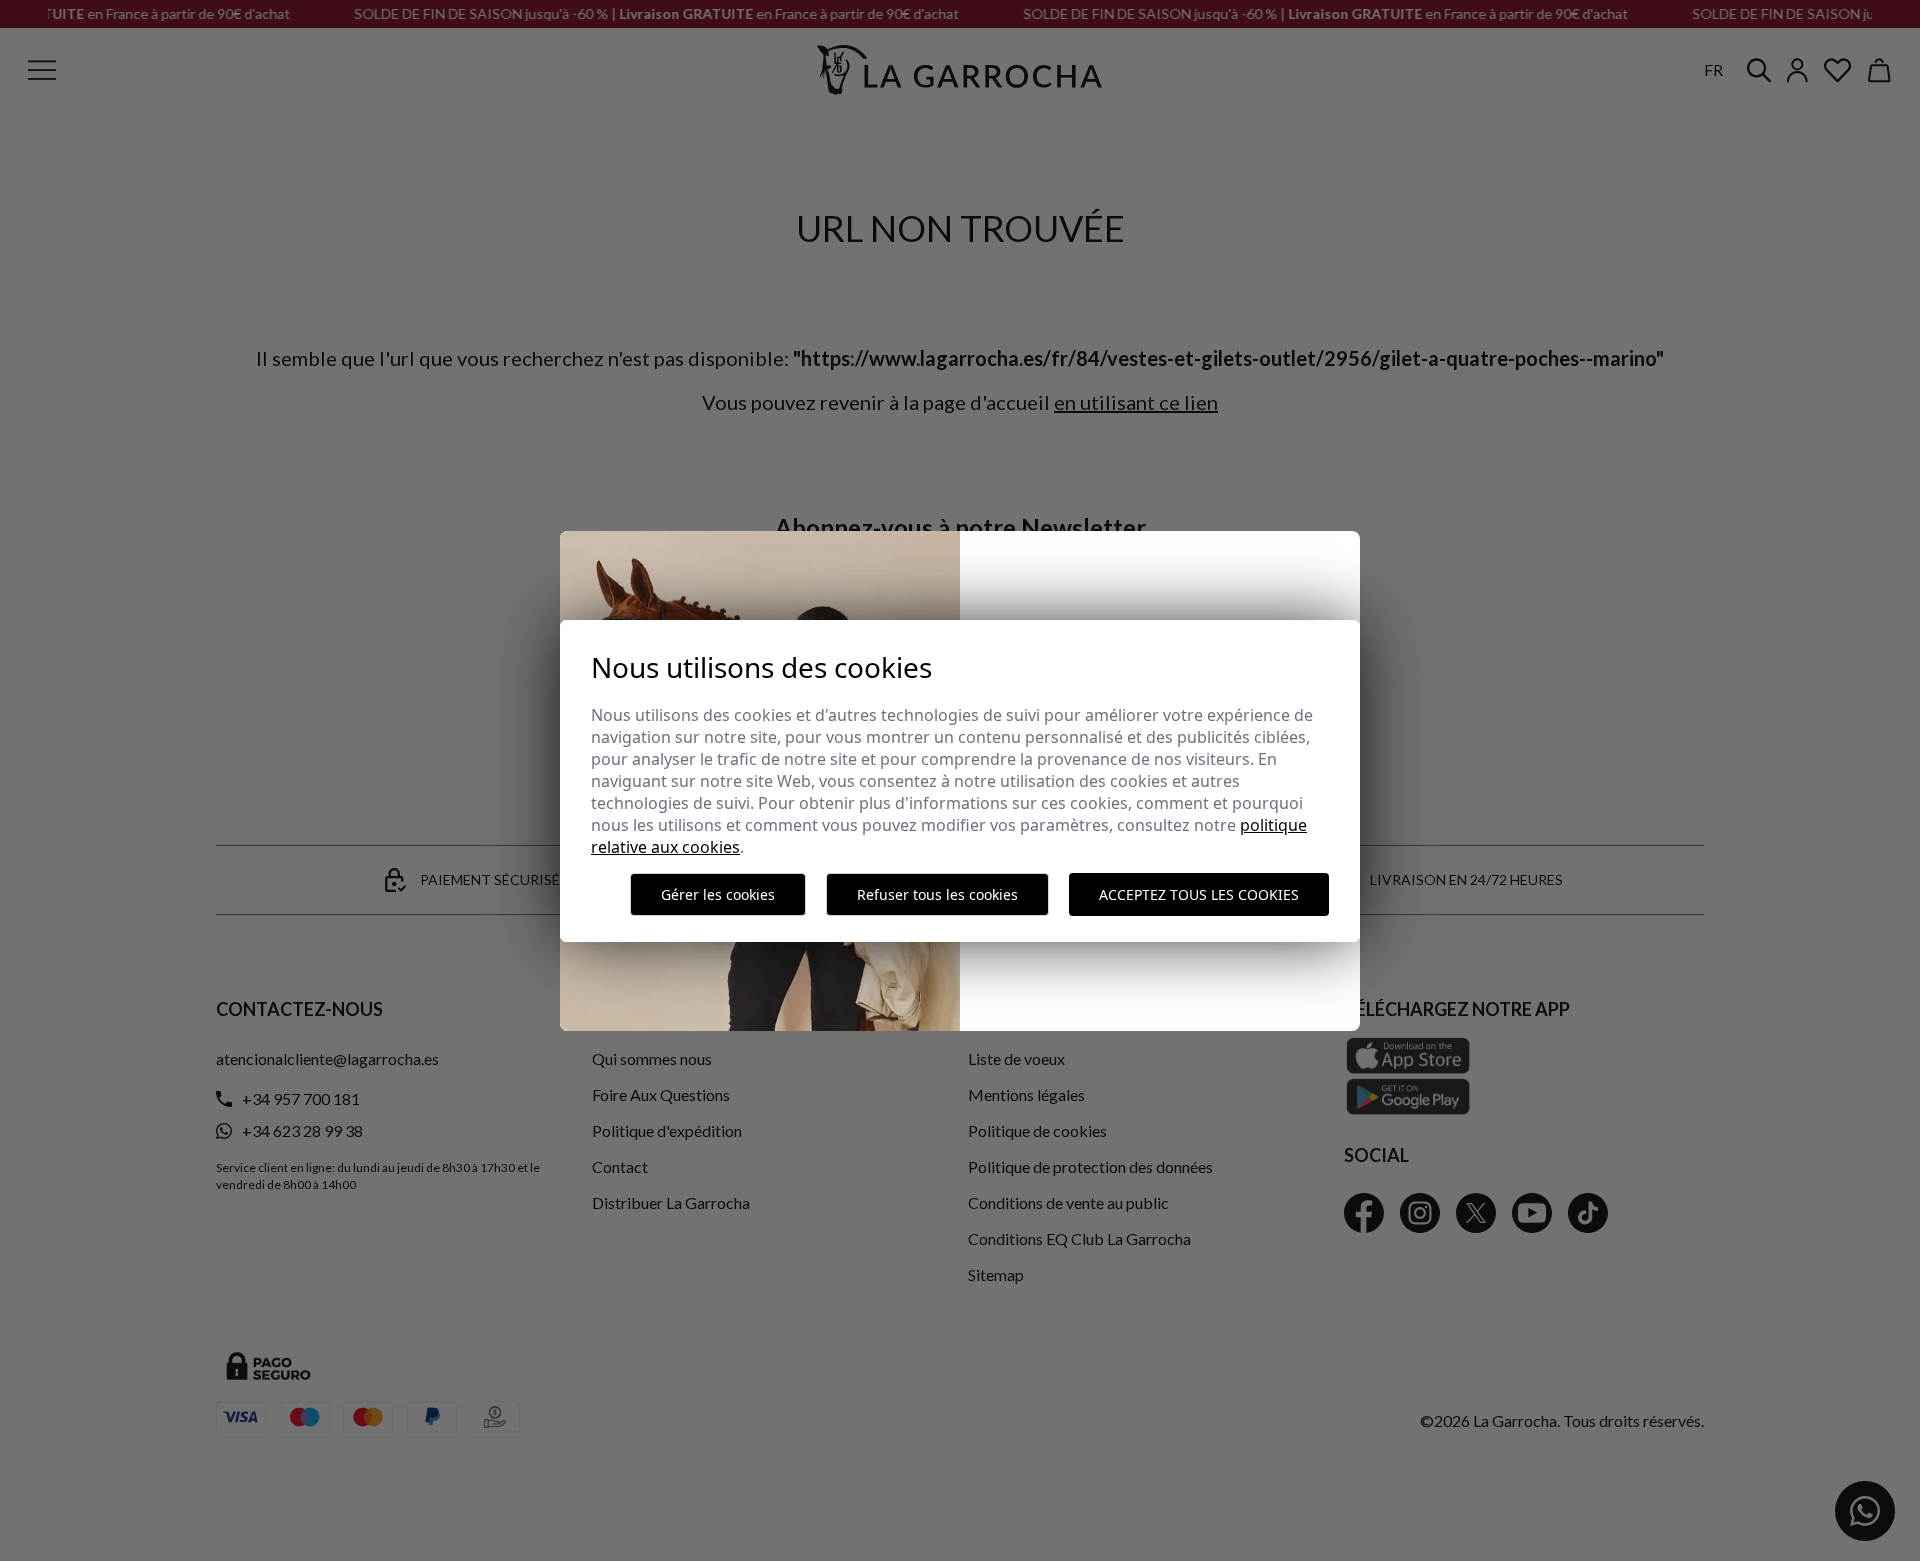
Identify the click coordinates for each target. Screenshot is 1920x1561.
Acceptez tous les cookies (1199, 894)
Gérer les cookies (718, 894)
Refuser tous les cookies (937, 894)
